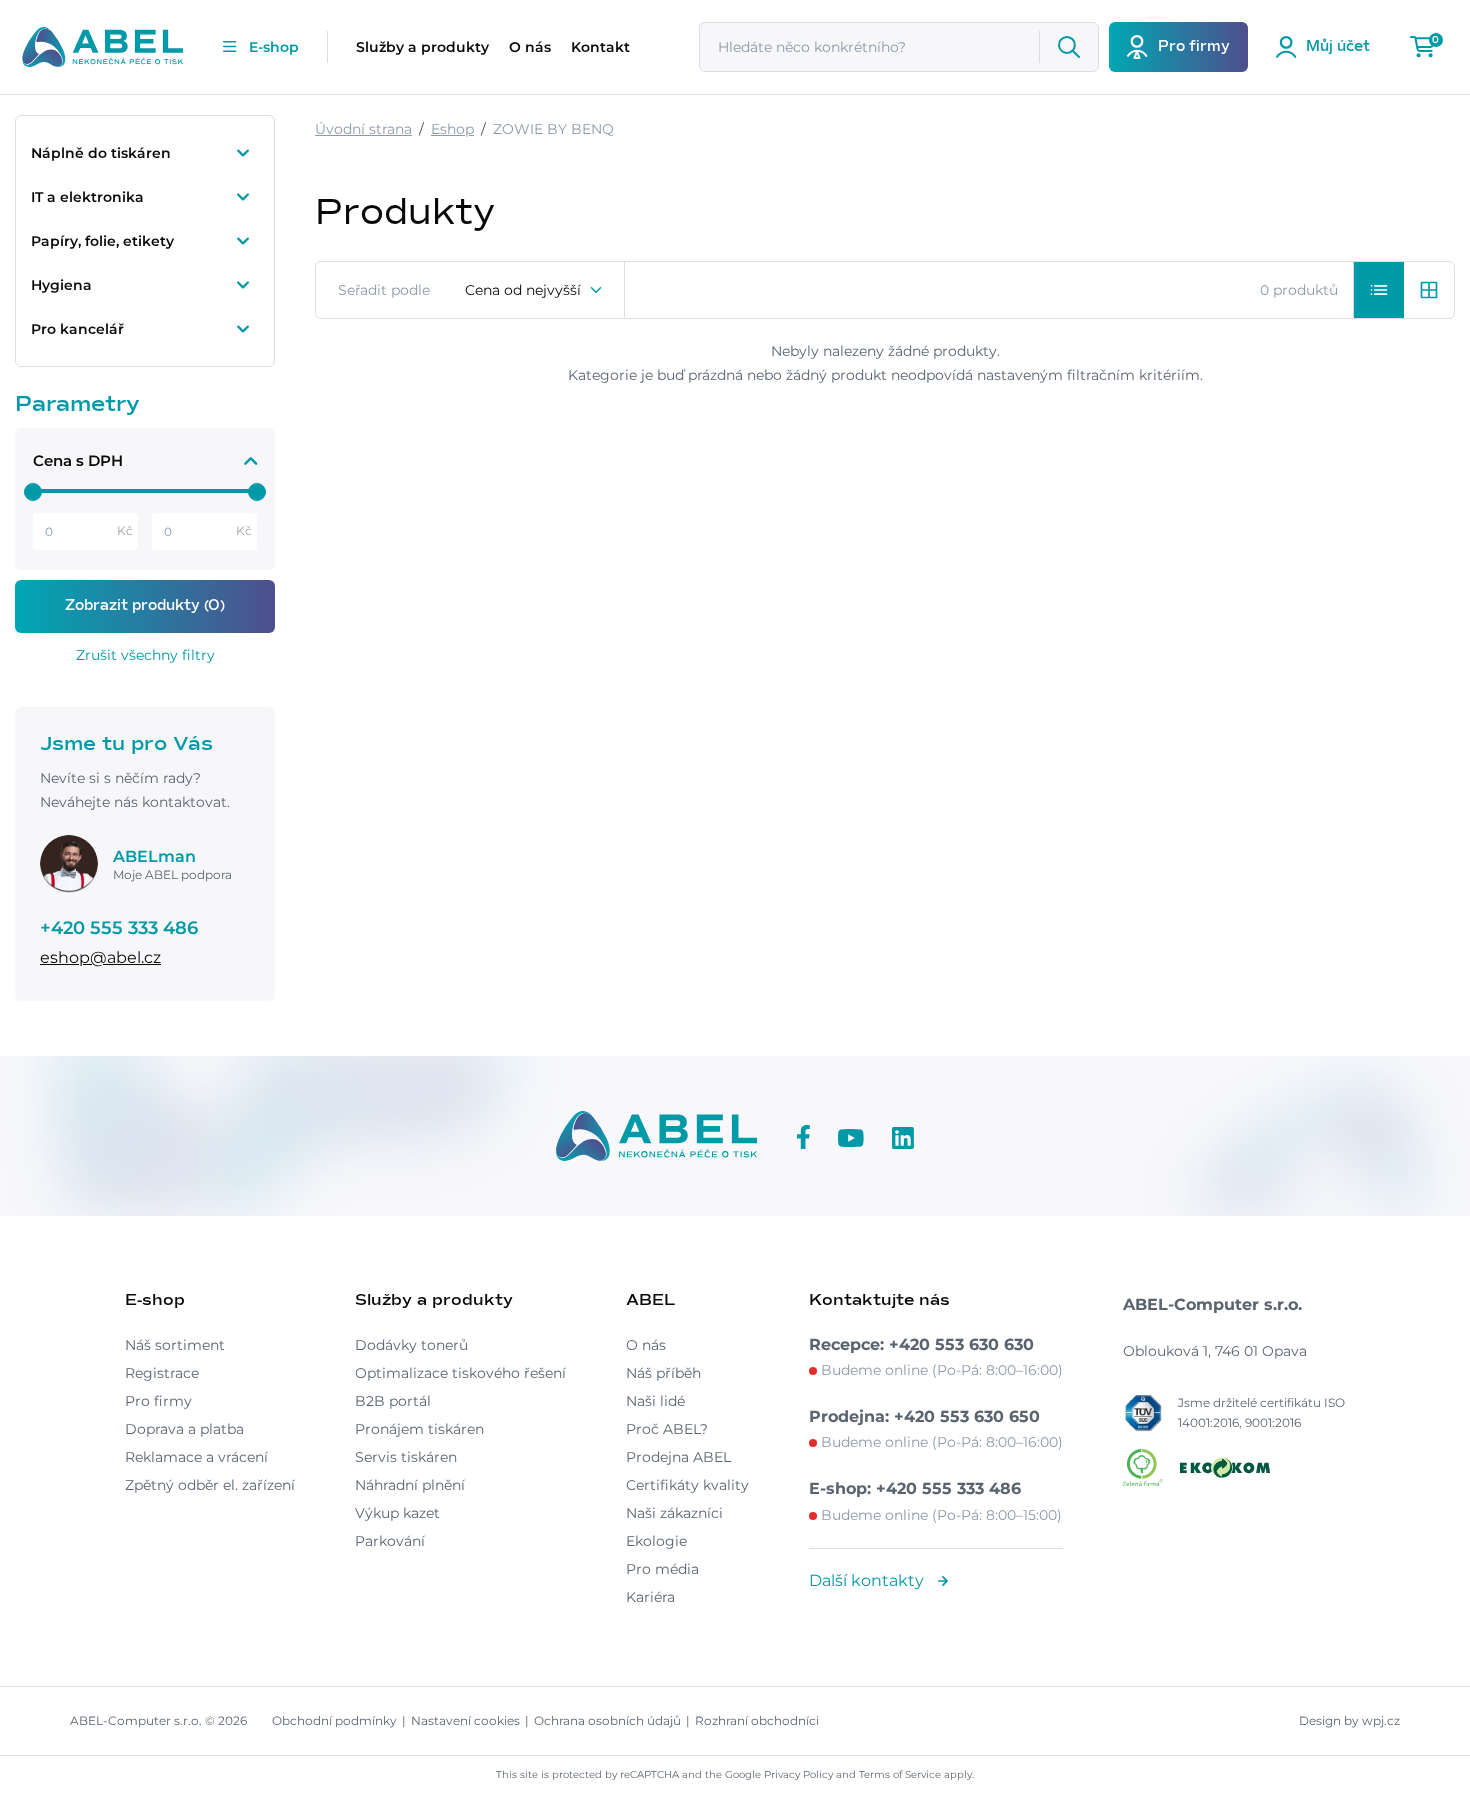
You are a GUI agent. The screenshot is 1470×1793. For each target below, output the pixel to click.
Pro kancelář (77, 329)
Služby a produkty (422, 47)
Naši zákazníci (674, 1513)
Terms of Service (900, 1774)
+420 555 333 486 (119, 928)
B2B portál (393, 1401)
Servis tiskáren (406, 1457)
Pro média (662, 1569)
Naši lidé (655, 1401)
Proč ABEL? (667, 1429)
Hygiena (61, 285)
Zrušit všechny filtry (145, 655)
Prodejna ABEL (678, 1457)
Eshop (452, 129)
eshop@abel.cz (100, 957)
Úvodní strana (363, 129)
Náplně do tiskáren (101, 153)
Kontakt (600, 47)
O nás (530, 47)
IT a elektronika (87, 197)
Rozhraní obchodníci (757, 1720)
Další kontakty (868, 1580)
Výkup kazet (397, 1513)
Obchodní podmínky (334, 1720)
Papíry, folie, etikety (102, 241)
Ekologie (656, 1541)
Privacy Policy (798, 1774)
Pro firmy (158, 1401)
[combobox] (534, 290)
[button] (1379, 290)
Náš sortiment (175, 1345)
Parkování (390, 1541)
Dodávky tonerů (411, 1345)
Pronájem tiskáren (419, 1429)
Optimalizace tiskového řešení (460, 1373)
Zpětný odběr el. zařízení (210, 1485)
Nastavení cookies (465, 1720)
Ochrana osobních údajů (607, 1720)
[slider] (33, 492)
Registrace (162, 1373)
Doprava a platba (184, 1429)
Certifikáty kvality (687, 1485)
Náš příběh (663, 1373)
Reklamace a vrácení (196, 1457)
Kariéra (650, 1597)
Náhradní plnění (410, 1485)
